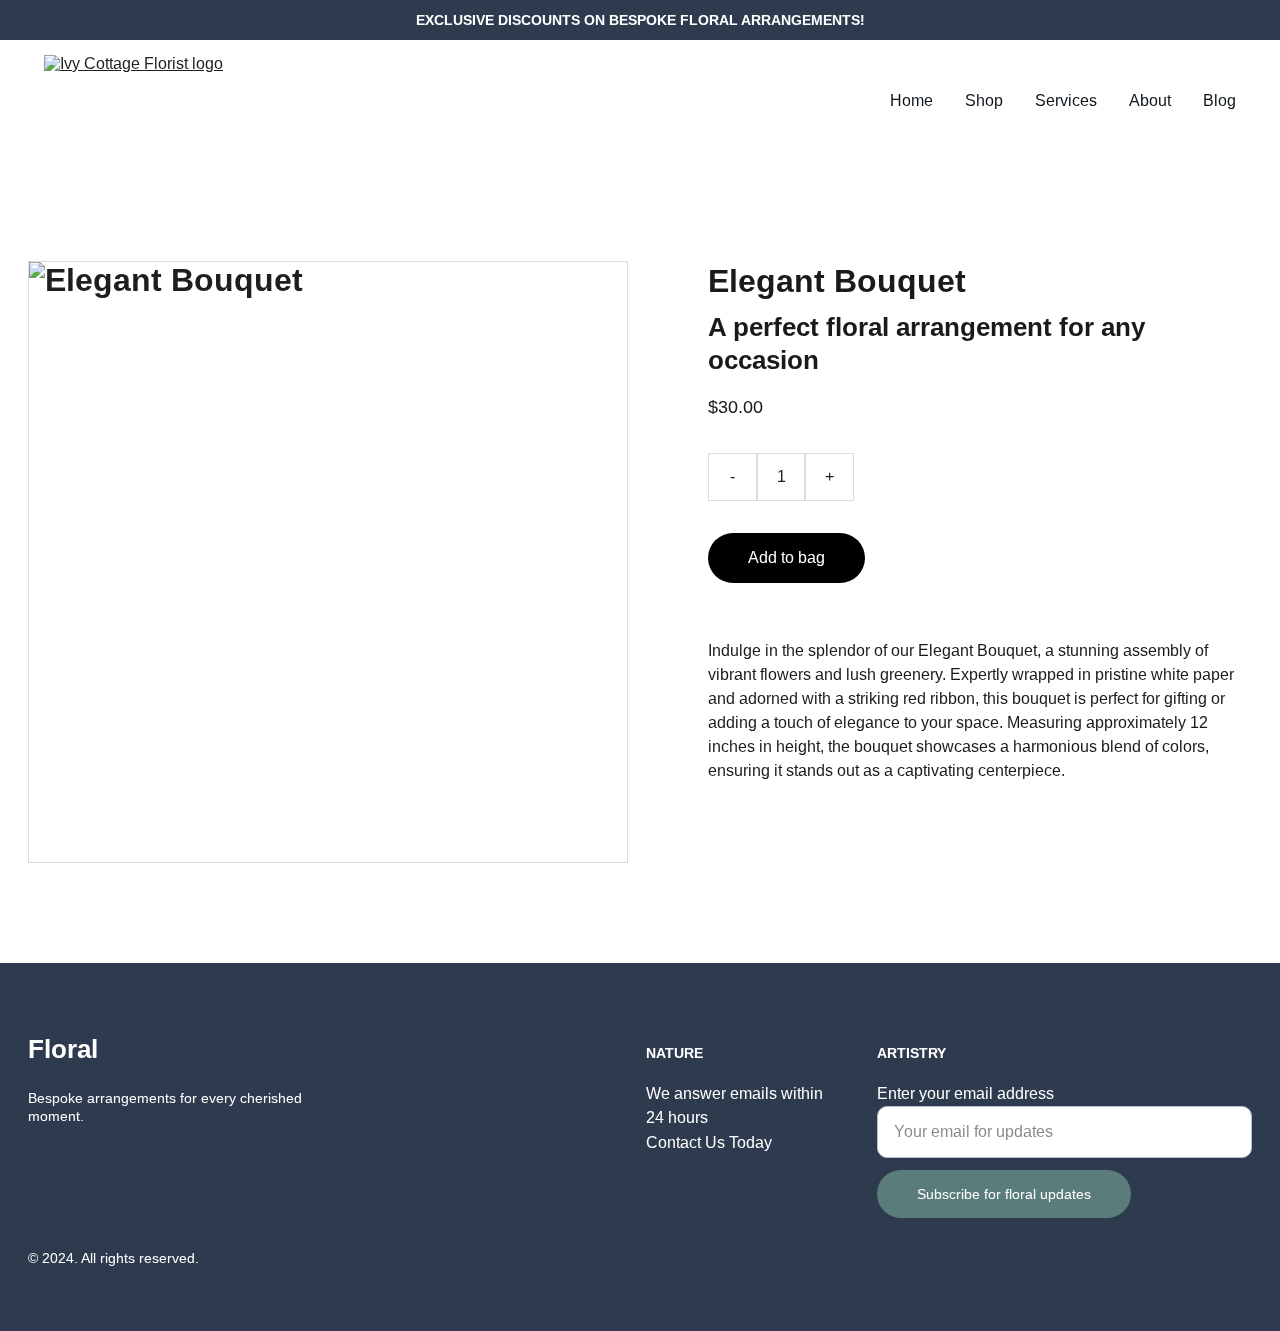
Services (1066, 100)
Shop (984, 100)
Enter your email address (965, 1093)
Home (911, 100)
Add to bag (786, 557)
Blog (1219, 100)
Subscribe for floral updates (1004, 1194)
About (1150, 100)
